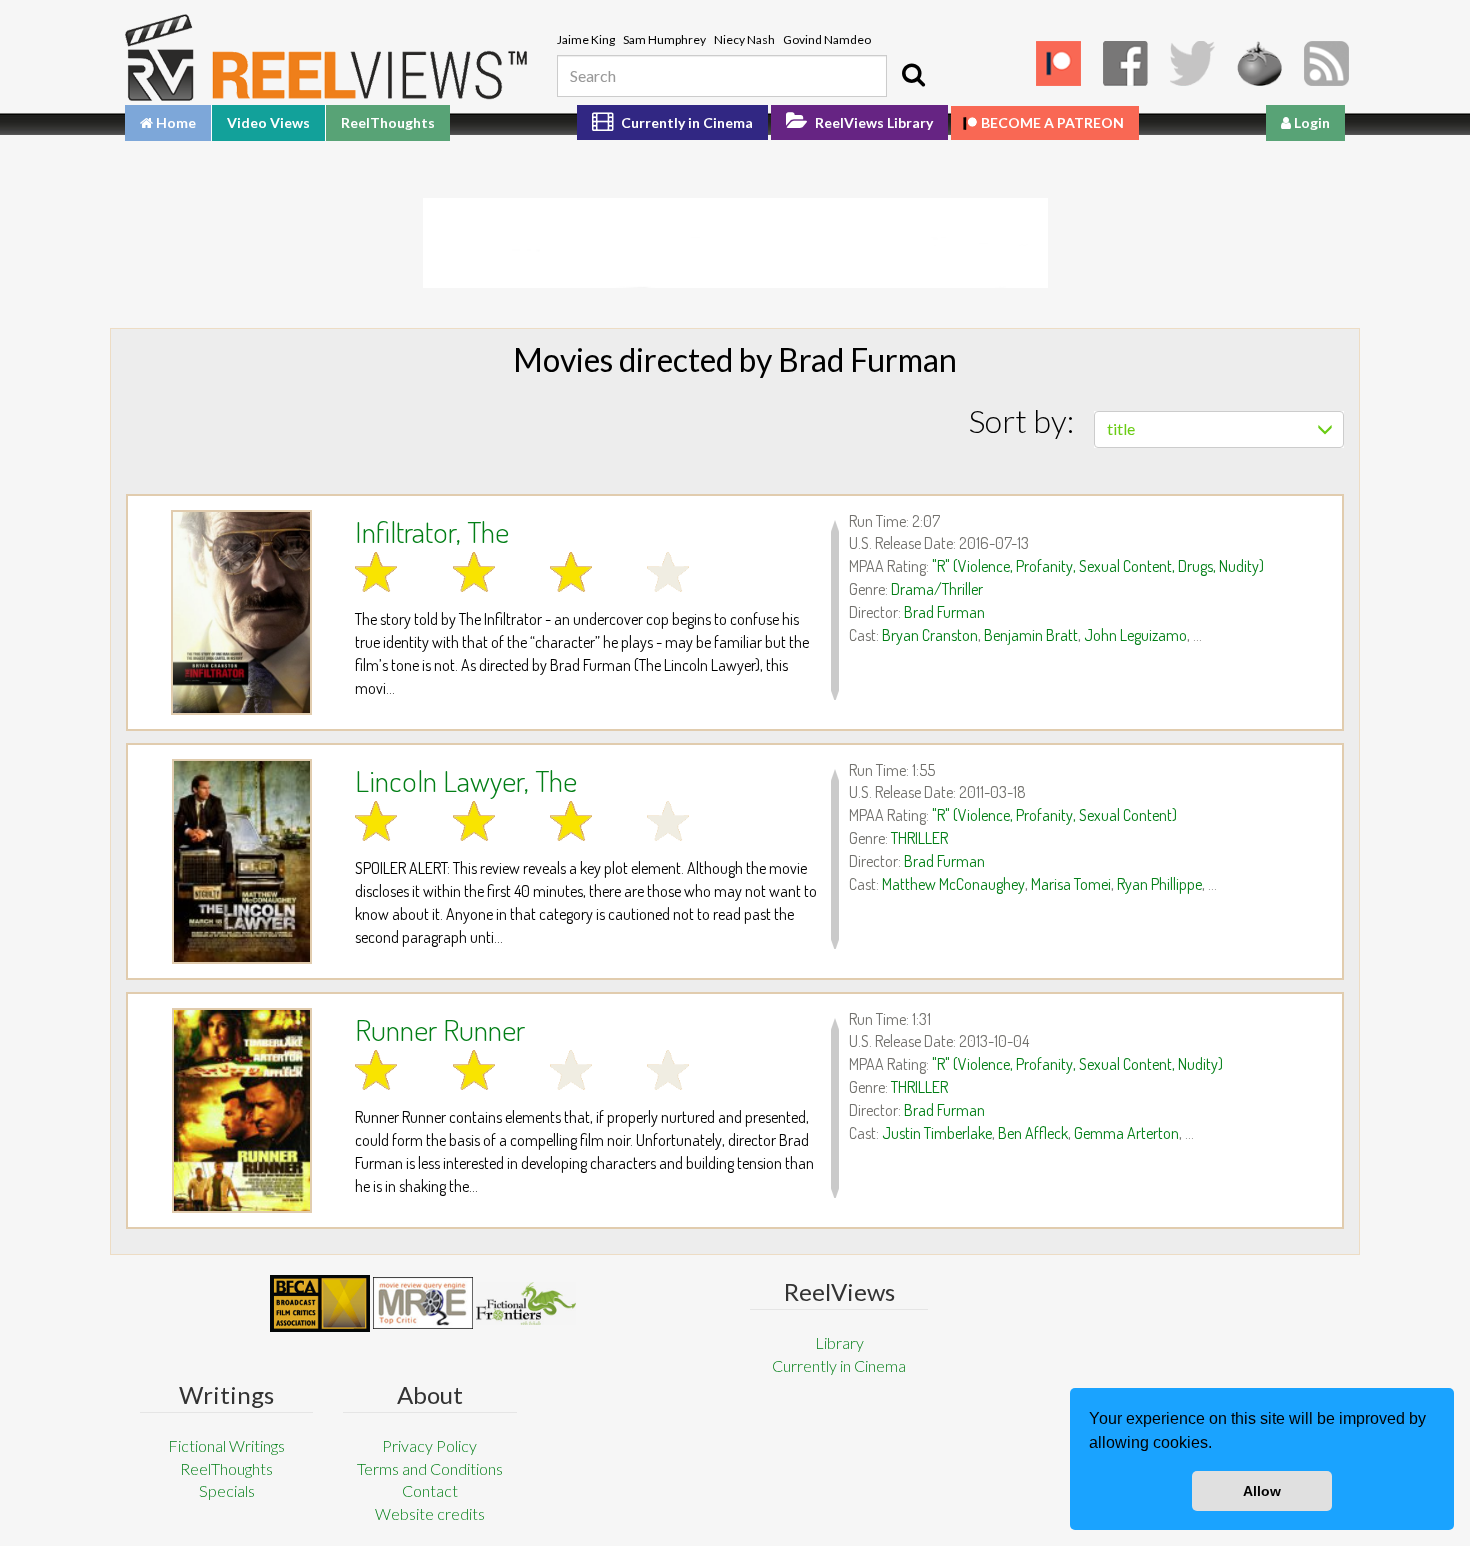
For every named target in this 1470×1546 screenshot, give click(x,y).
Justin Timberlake (937, 1133)
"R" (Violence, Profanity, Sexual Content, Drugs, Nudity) (1098, 566)
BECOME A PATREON (1052, 122)
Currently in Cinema (685, 122)
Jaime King (586, 39)
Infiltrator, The (432, 531)
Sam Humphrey (664, 39)
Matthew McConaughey (953, 884)
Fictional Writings (226, 1445)
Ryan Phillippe (1159, 884)
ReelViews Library (872, 122)
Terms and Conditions (430, 1468)
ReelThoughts (388, 122)
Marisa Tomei (1071, 884)
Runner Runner (440, 1029)
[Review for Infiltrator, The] (241, 612)
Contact (430, 1490)
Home (174, 122)
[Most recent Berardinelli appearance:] (526, 1303)
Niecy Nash (744, 39)
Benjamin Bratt (1031, 635)
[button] (1219, 1445)
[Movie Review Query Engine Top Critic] (423, 1303)
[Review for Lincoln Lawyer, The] (241, 861)
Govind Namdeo (827, 39)
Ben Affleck (1033, 1133)
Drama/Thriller (937, 589)
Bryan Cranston (930, 635)
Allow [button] (1262, 1491)
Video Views (268, 122)
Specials (227, 1490)
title (1121, 428)
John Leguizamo (1135, 635)
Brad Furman (944, 612)
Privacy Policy (429, 1445)
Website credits (430, 1513)
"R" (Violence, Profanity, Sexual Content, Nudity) (1077, 1064)
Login (1310, 122)
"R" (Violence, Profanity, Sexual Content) (1054, 815)
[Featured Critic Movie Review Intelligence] (320, 1304)
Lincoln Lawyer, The (466, 780)
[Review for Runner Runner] (241, 1110)
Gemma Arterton (1126, 1133)
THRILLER (919, 838)
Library (839, 1342)
